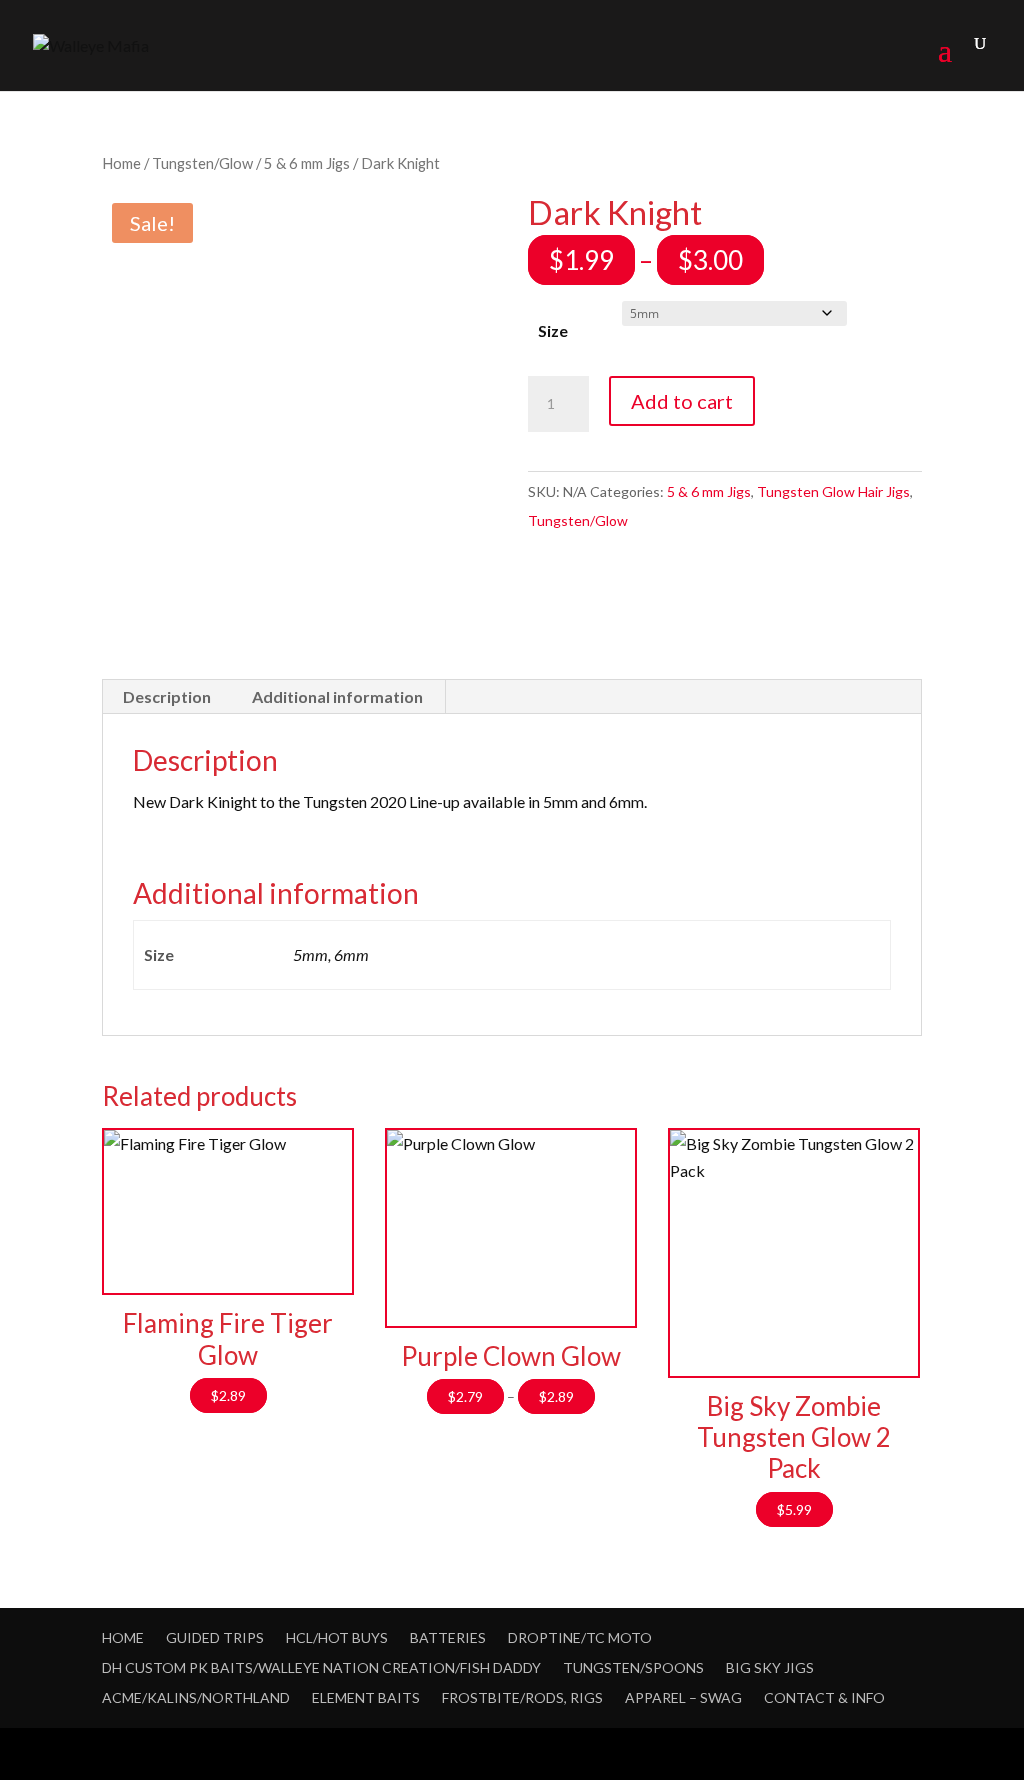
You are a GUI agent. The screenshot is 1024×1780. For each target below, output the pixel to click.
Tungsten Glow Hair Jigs (833, 491)
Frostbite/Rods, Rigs (522, 1697)
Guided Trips (215, 1637)
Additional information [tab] (337, 696)
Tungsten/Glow (202, 163)
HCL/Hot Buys (337, 1637)
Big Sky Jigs (770, 1667)
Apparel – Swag (683, 1697)
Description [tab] (167, 696)
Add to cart (682, 401)
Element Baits (366, 1697)
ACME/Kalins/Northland (196, 1697)
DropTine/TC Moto (580, 1637)
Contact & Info (824, 1697)
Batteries (448, 1637)
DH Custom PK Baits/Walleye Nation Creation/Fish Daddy (321, 1667)
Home (121, 163)
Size (553, 330)
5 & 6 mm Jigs (307, 163)
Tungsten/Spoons (633, 1667)
